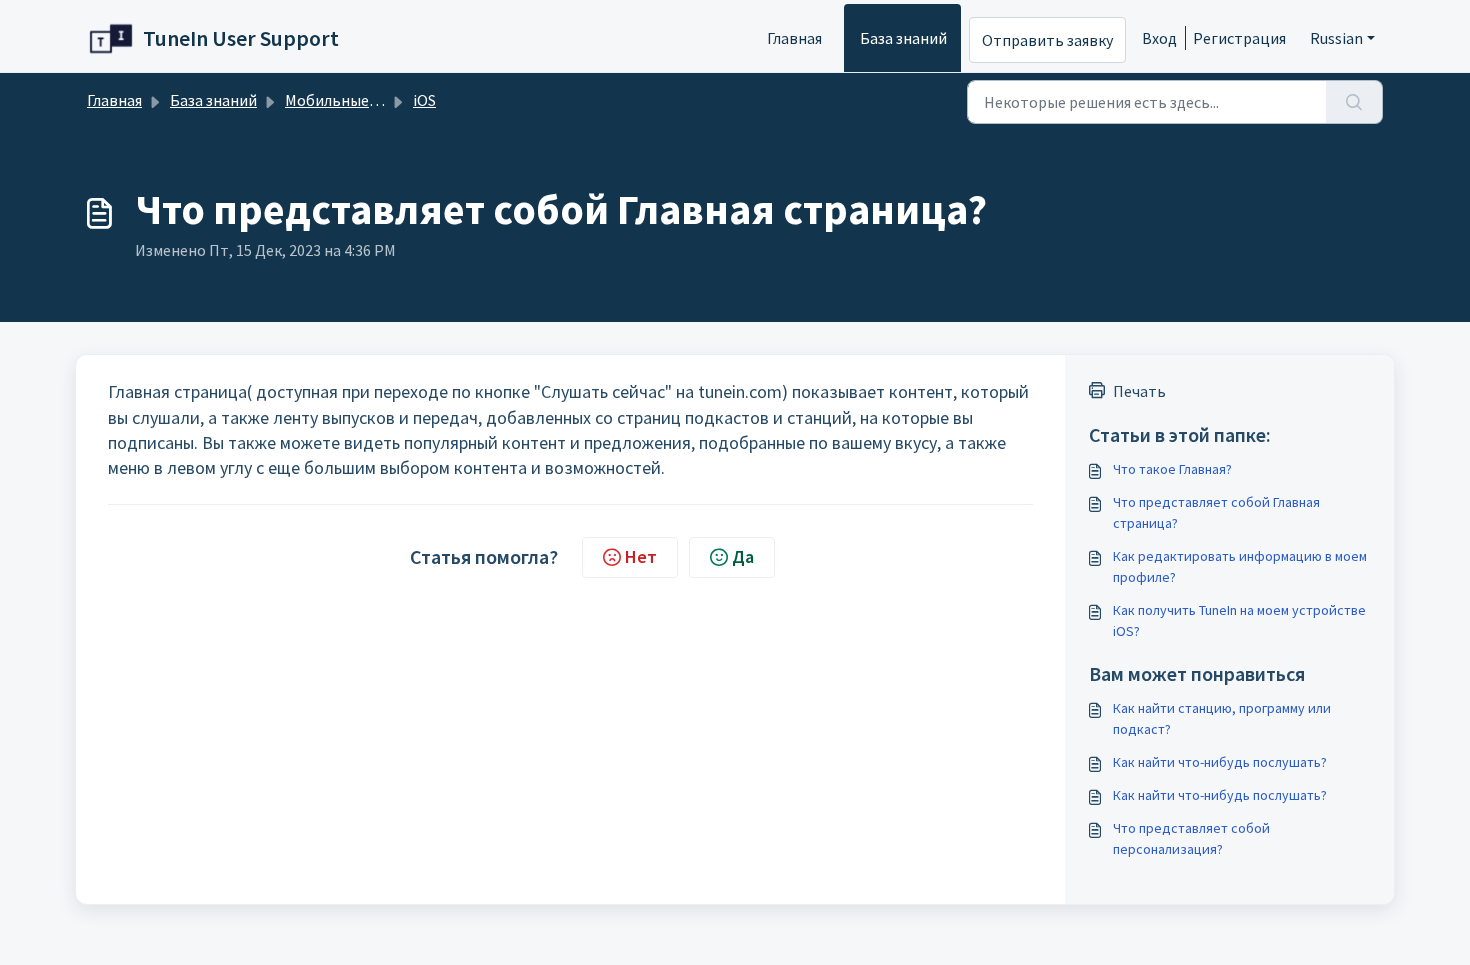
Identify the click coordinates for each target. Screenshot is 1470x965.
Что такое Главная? (1172, 469)
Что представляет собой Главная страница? (1216, 512)
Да (743, 556)
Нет (641, 556)
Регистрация (1239, 38)
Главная (794, 38)
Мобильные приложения (372, 100)
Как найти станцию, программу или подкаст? (1222, 718)
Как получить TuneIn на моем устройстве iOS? (1239, 620)
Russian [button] (1336, 38)
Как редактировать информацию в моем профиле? (1240, 566)
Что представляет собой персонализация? (1191, 838)
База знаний (903, 38)
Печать (1139, 391)
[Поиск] (1354, 102)
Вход (1159, 38)
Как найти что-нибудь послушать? (1220, 762)
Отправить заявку (1047, 40)
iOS (424, 100)
